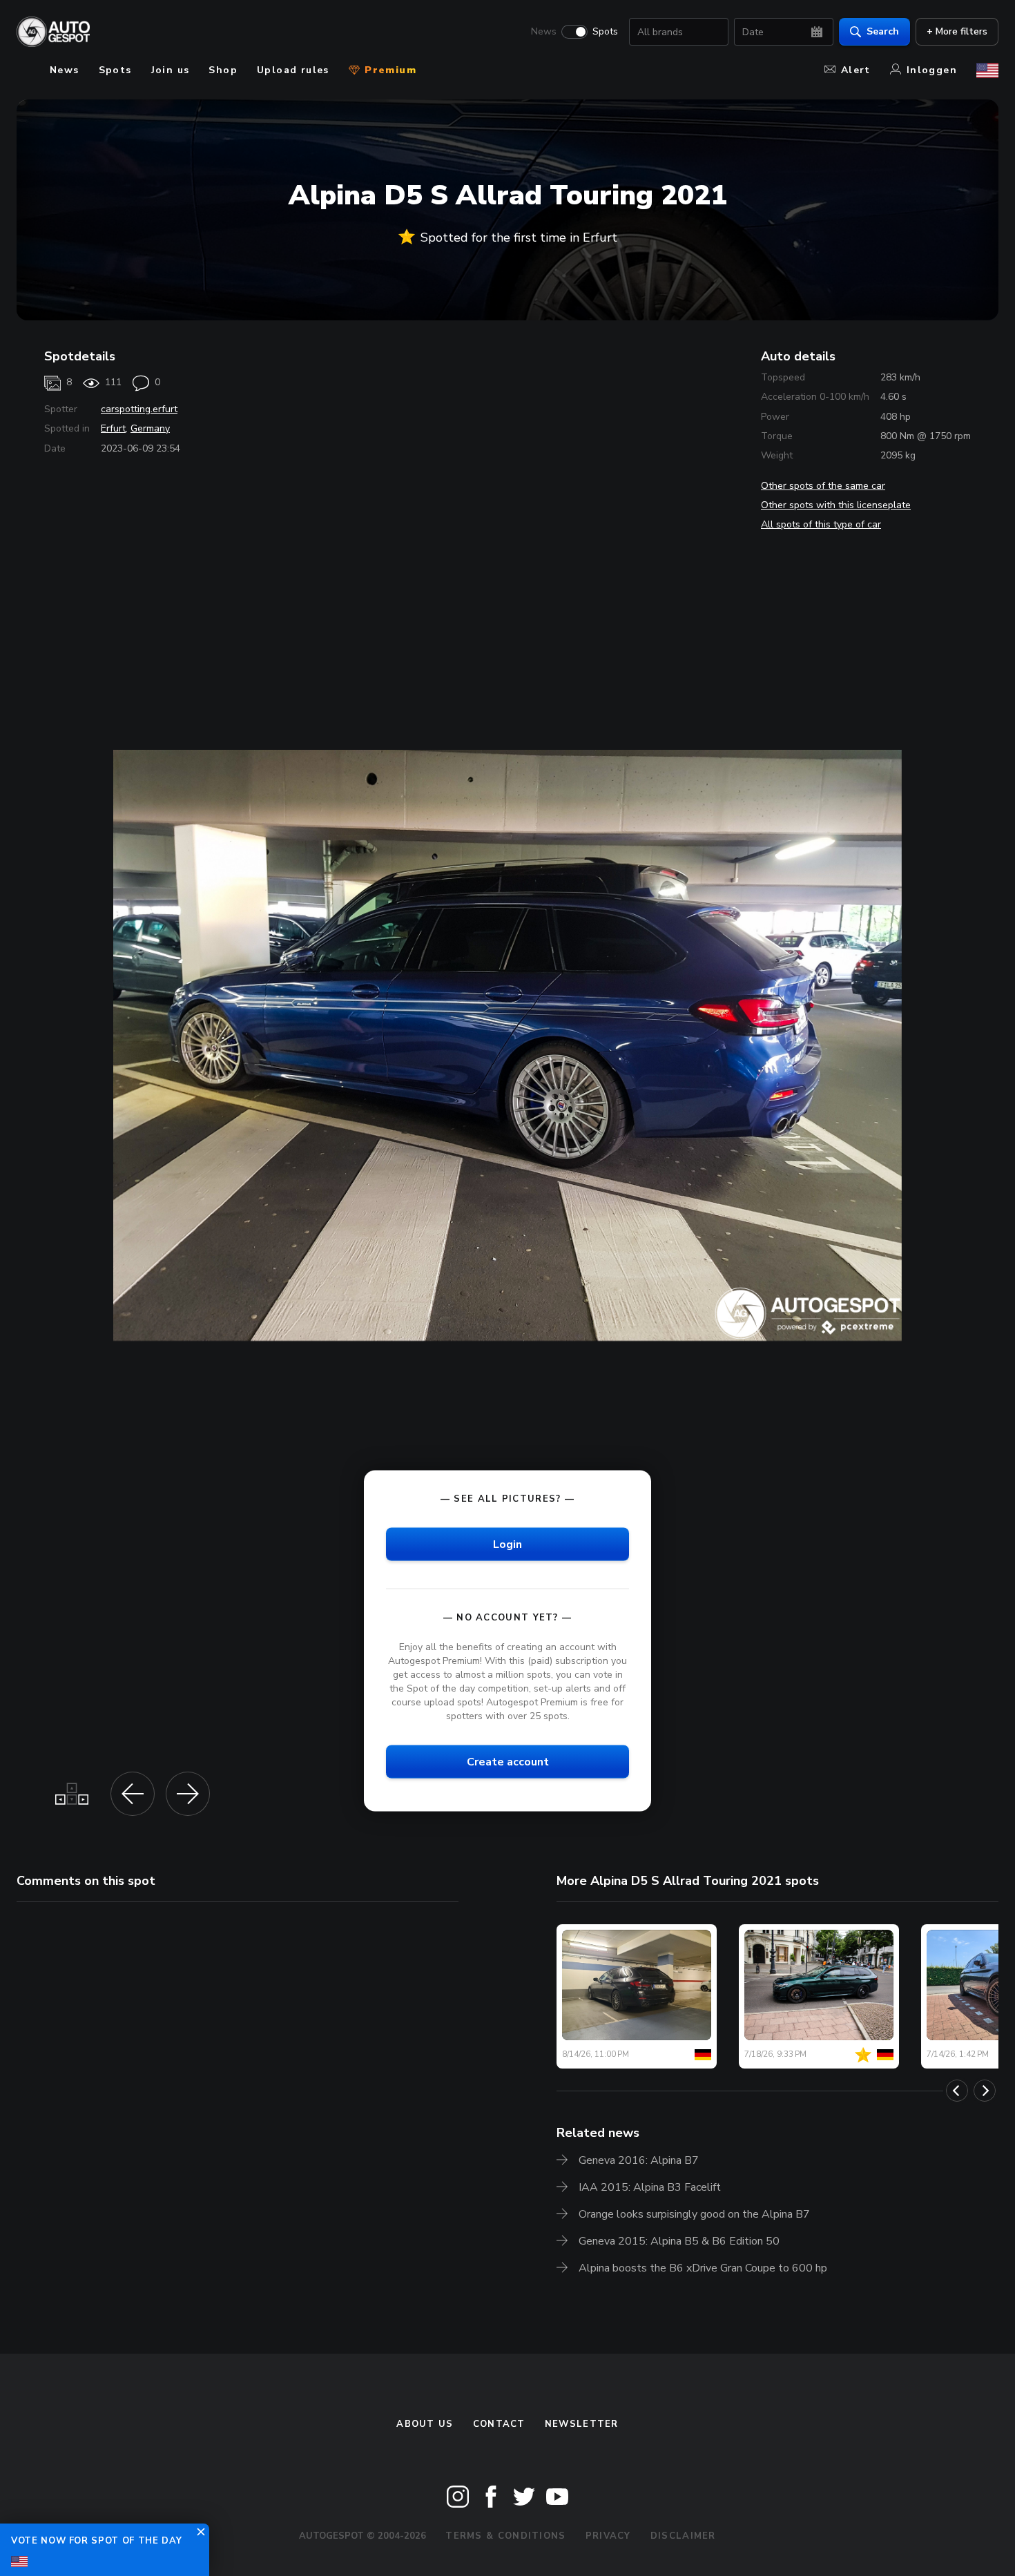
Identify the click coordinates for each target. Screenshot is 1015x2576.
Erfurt (113, 428)
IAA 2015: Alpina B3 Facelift (650, 2187)
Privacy (608, 2536)
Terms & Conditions (505, 2536)
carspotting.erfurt (139, 409)
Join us (171, 70)
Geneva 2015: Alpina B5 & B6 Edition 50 (679, 2241)
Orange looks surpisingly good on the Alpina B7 (694, 2214)
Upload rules (293, 70)
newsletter (582, 2424)
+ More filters (957, 31)
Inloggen (932, 70)
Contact (499, 2424)
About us (425, 2424)
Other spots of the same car (823, 486)
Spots (605, 32)
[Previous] (957, 2091)
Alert (856, 70)
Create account (508, 1762)
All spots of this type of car (821, 524)
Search (883, 31)
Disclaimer (683, 2536)
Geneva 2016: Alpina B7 (639, 2160)
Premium (389, 70)
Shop (223, 70)
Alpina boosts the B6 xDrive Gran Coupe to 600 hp (703, 2268)
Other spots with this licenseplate (836, 505)
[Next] (985, 2091)
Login (507, 1544)
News (544, 32)
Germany (150, 428)
